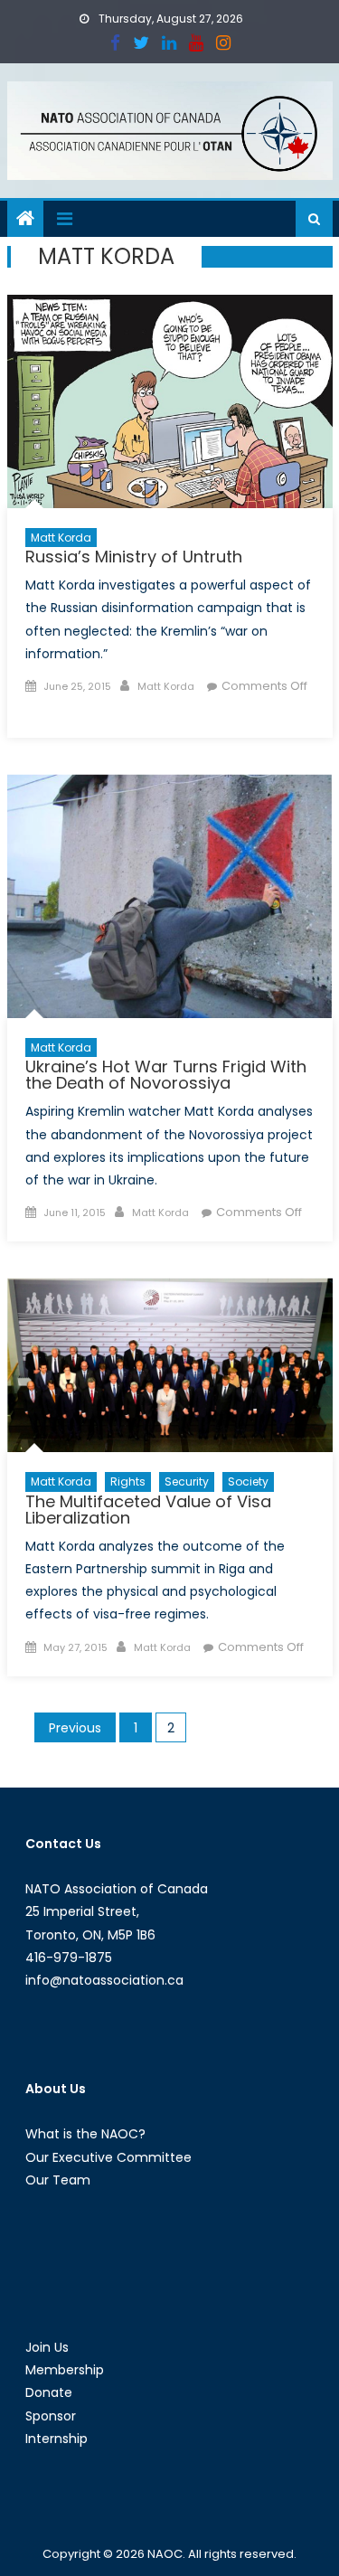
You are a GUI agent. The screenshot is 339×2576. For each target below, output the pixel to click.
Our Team (58, 2180)
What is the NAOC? (85, 2134)
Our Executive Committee (108, 2157)
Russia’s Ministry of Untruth (134, 557)
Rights (128, 1481)
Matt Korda (61, 538)
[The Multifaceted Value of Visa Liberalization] (170, 1365)
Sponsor (51, 2416)
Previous (75, 1728)
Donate (49, 2392)
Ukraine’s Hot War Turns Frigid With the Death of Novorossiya (166, 1075)
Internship (56, 2439)
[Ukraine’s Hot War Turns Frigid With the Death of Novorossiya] (170, 896)
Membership (65, 2370)
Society (248, 1481)
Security (187, 1481)
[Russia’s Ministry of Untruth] (170, 401)
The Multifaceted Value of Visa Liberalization (148, 1510)
